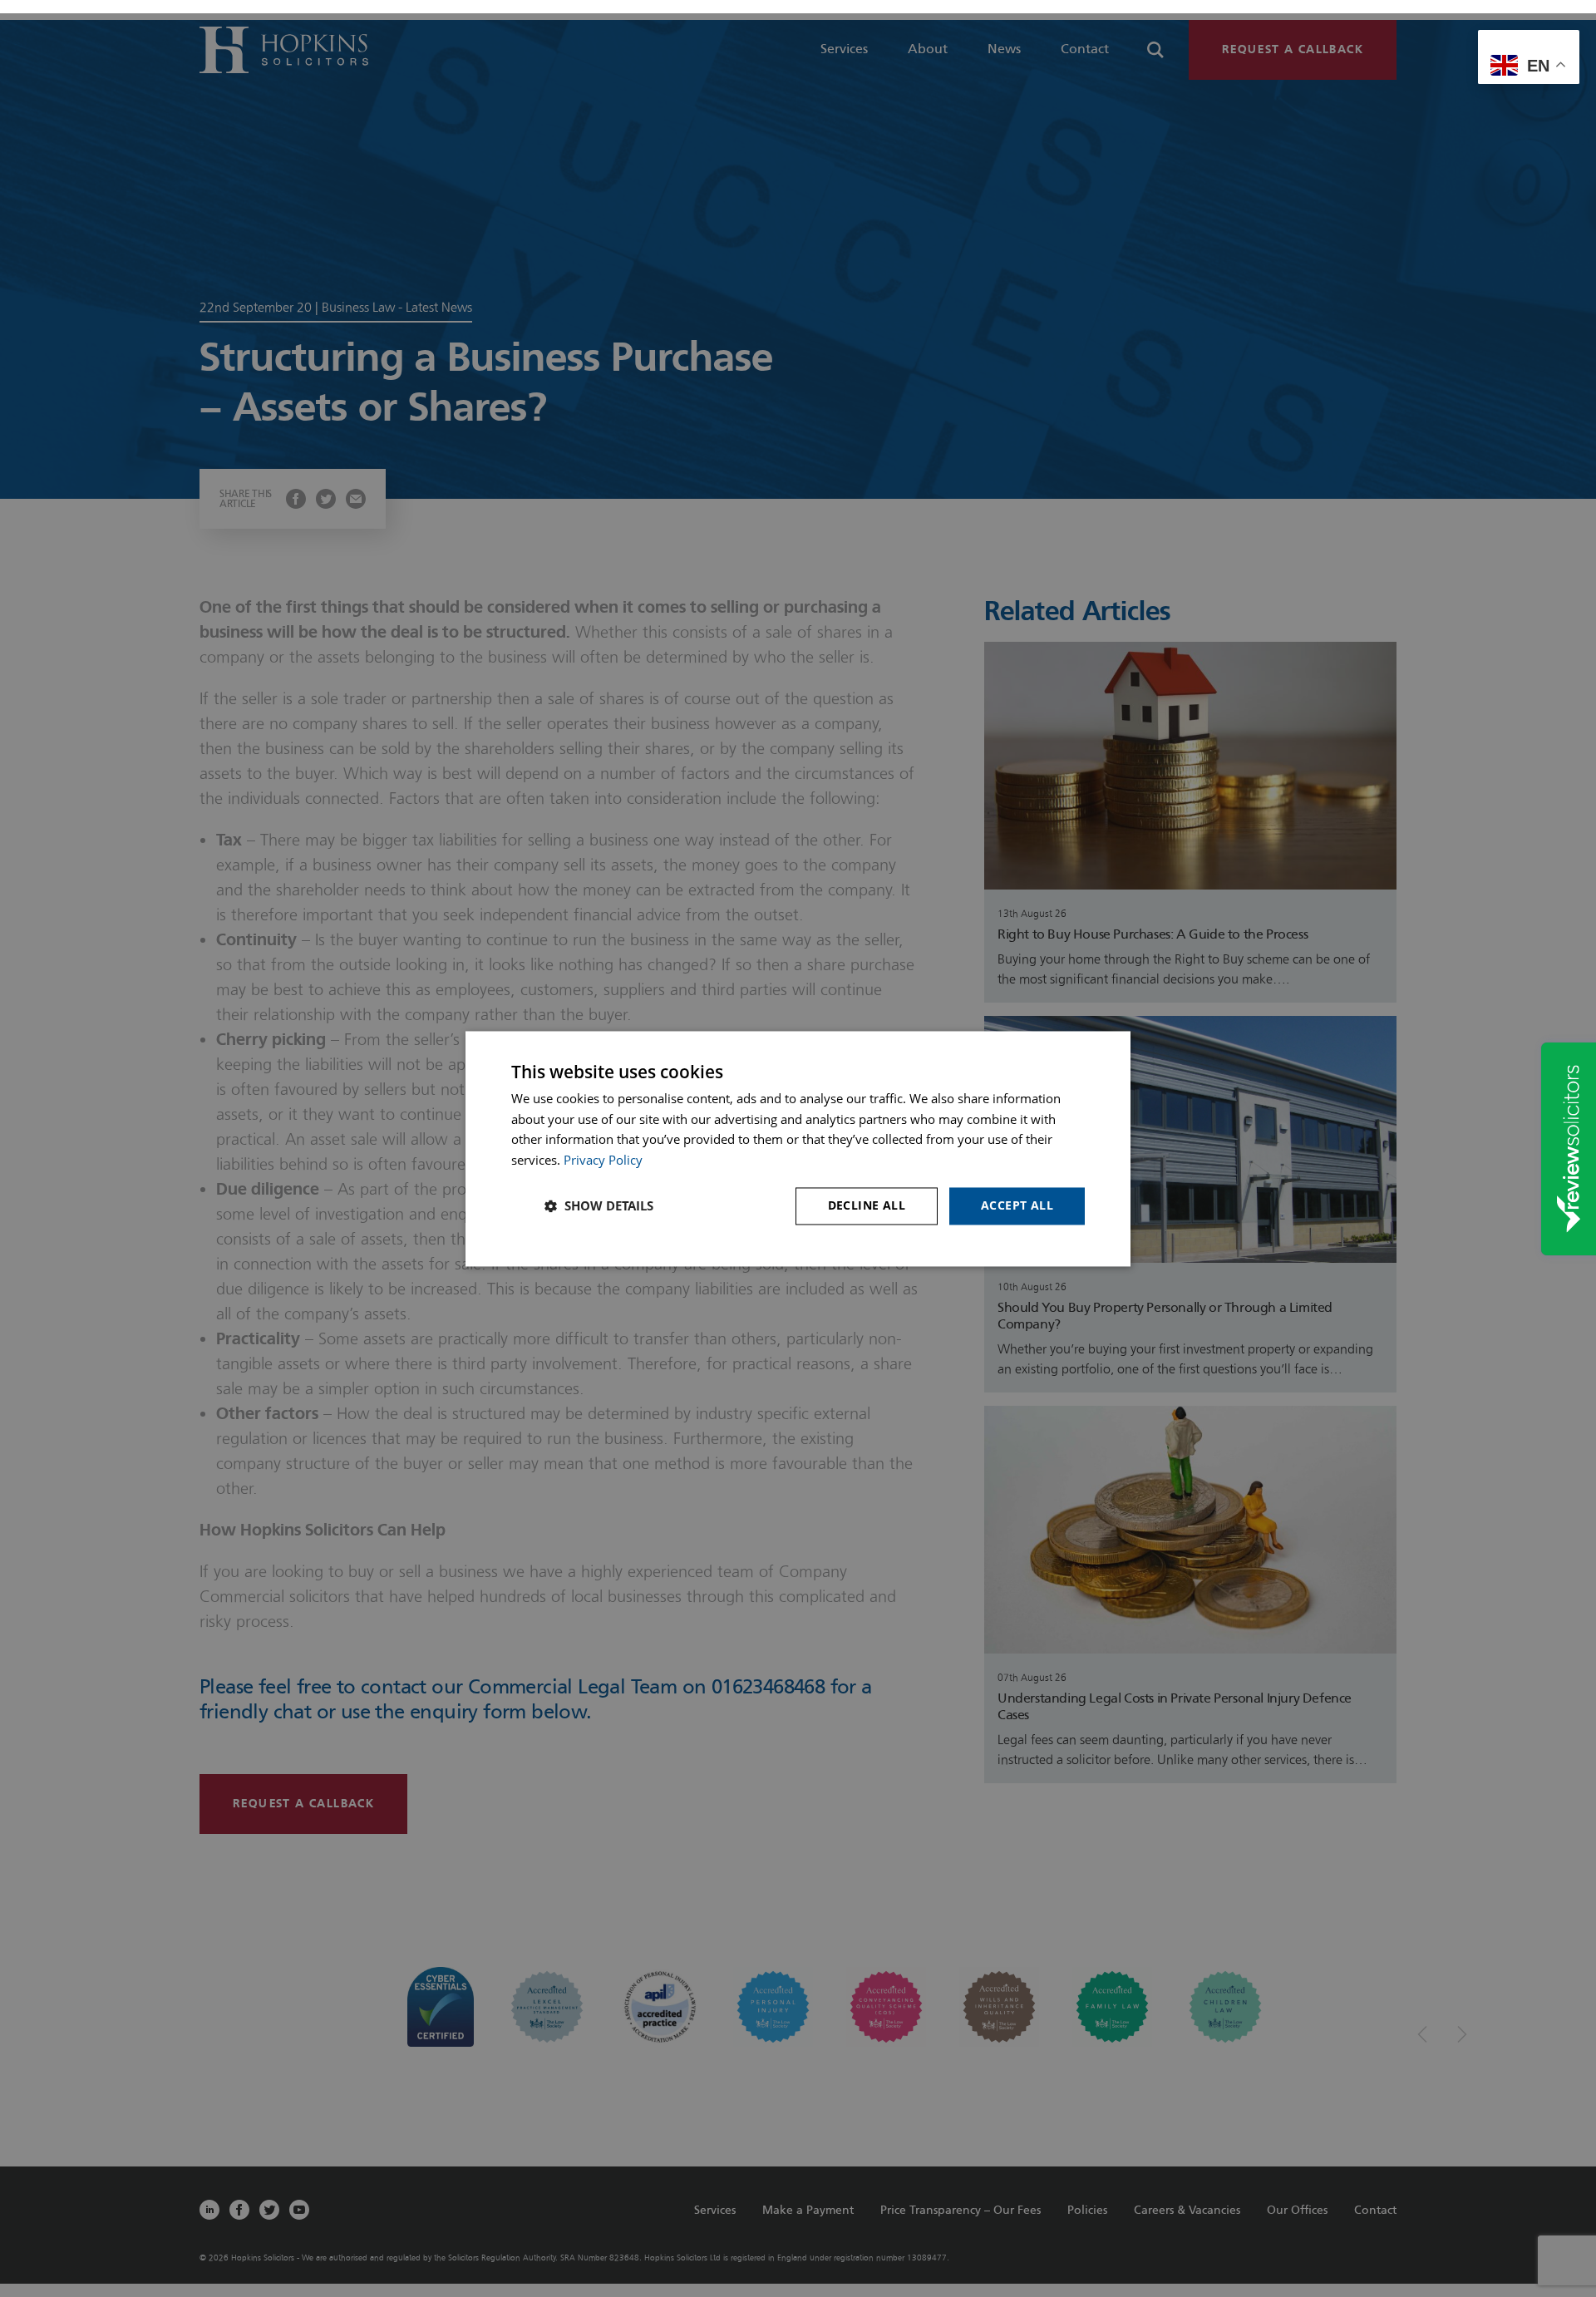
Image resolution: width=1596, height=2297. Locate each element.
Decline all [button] (867, 1205)
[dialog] (798, 1148)
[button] (599, 1206)
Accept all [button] (1017, 1205)
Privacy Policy (603, 1161)
